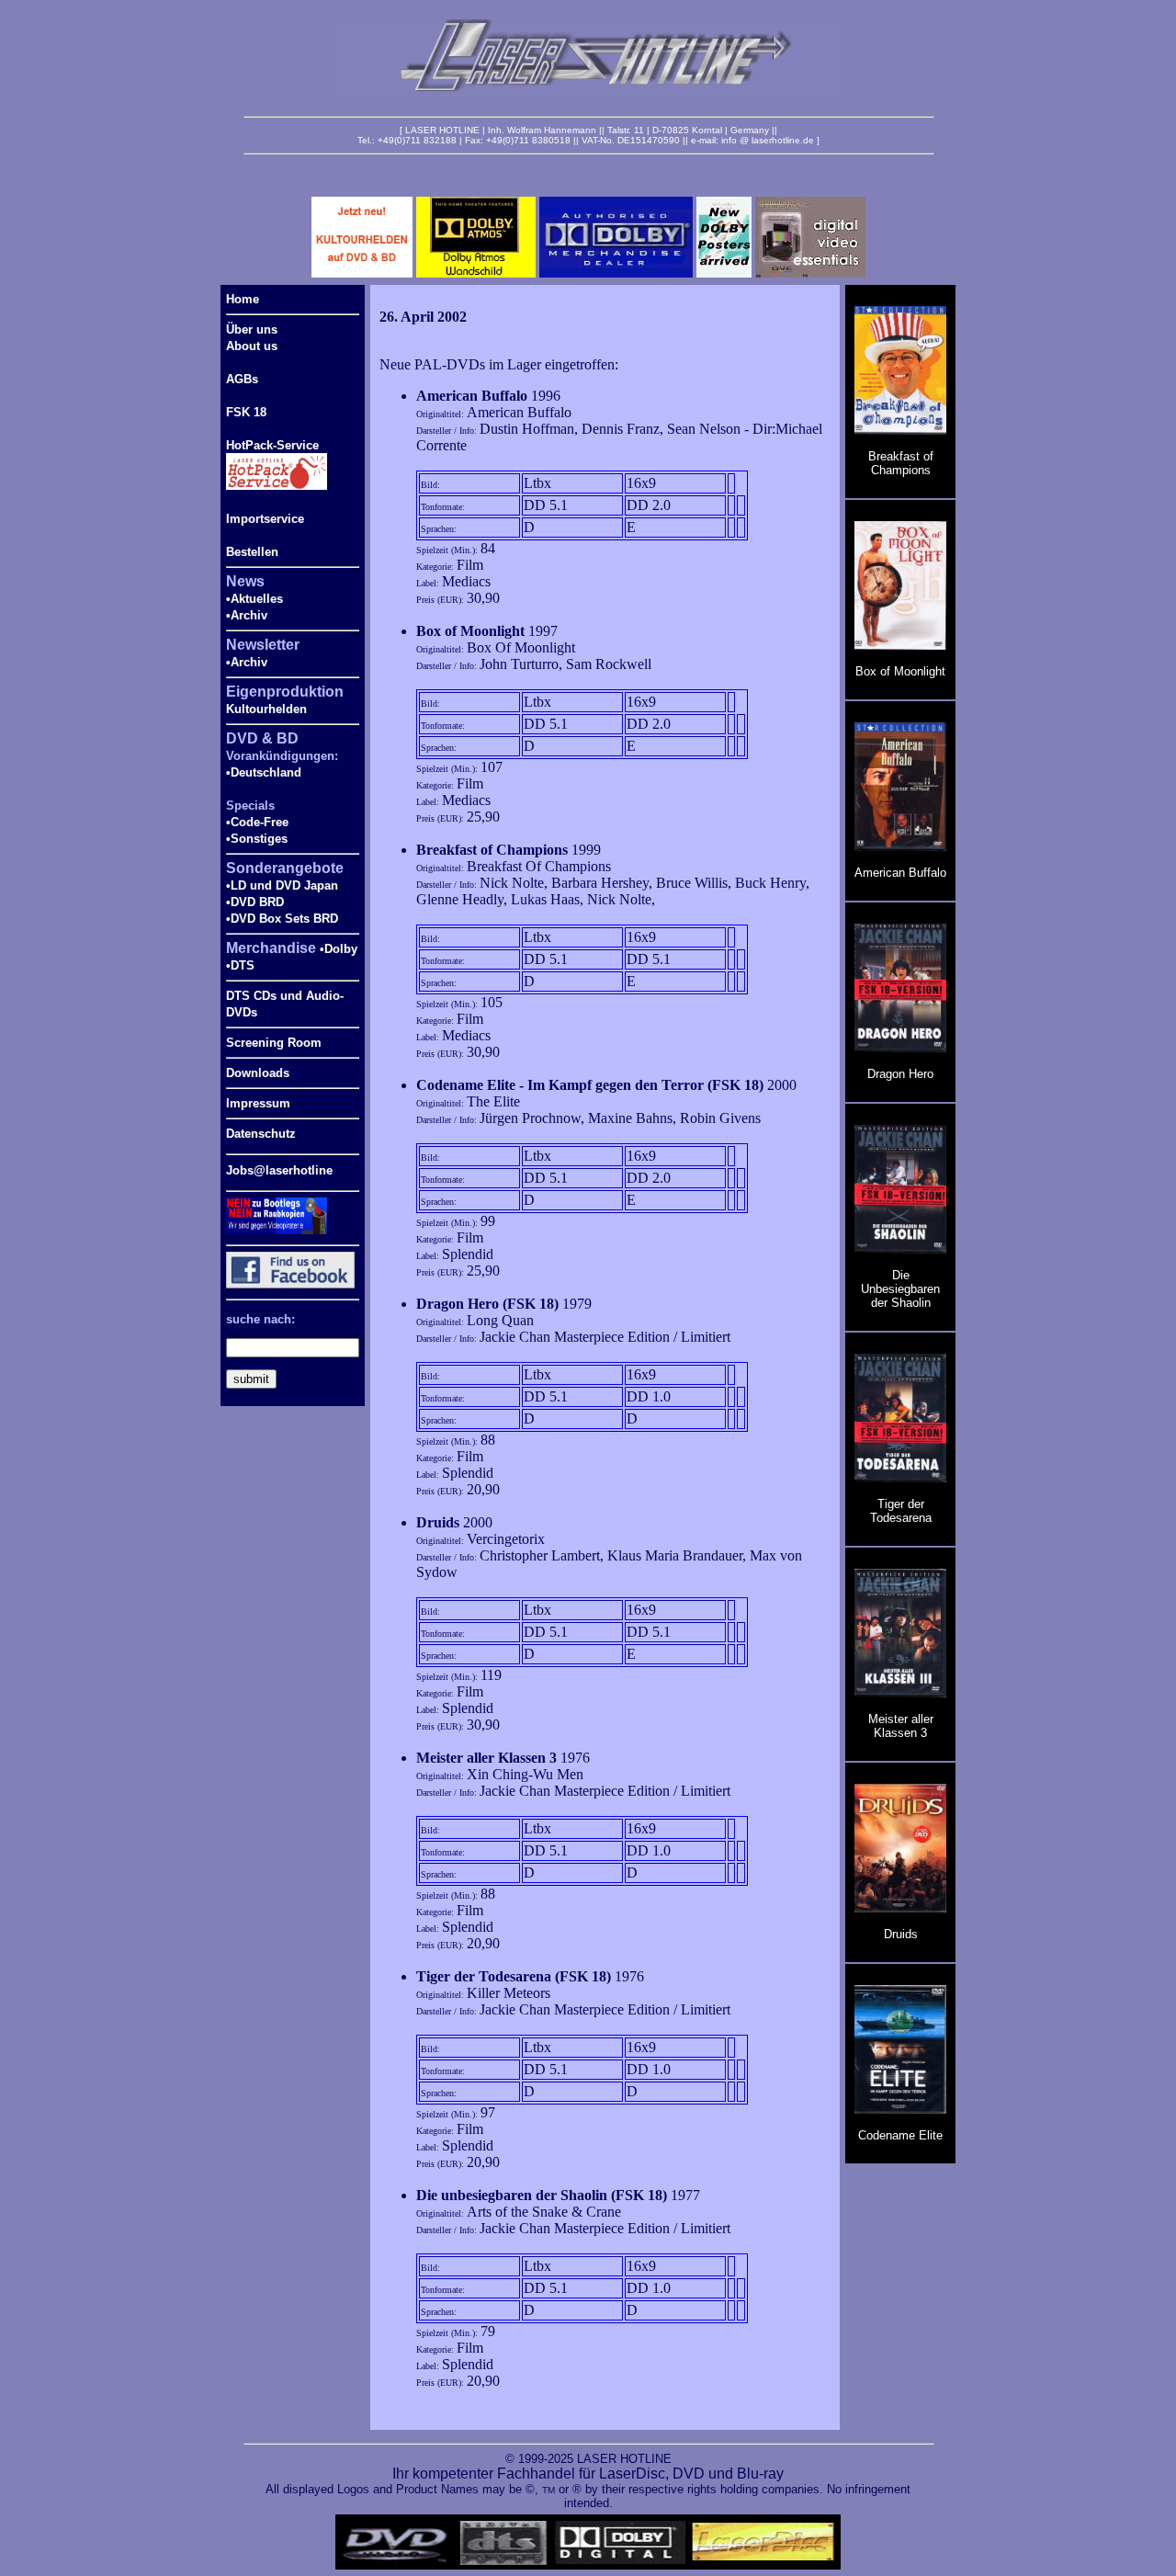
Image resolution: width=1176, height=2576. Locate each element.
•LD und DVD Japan (282, 885)
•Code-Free (257, 822)
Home (243, 299)
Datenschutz (261, 1134)
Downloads (258, 1073)
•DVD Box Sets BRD (282, 919)
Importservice (265, 519)
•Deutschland (264, 772)
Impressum (258, 1103)
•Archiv (247, 615)
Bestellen (252, 552)
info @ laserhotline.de (768, 140)
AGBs (242, 379)
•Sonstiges (257, 839)
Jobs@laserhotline (279, 1170)
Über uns (252, 329)
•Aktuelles (254, 599)
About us (252, 346)
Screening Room (274, 1043)
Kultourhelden (266, 709)
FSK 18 (246, 412)
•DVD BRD (255, 902)
